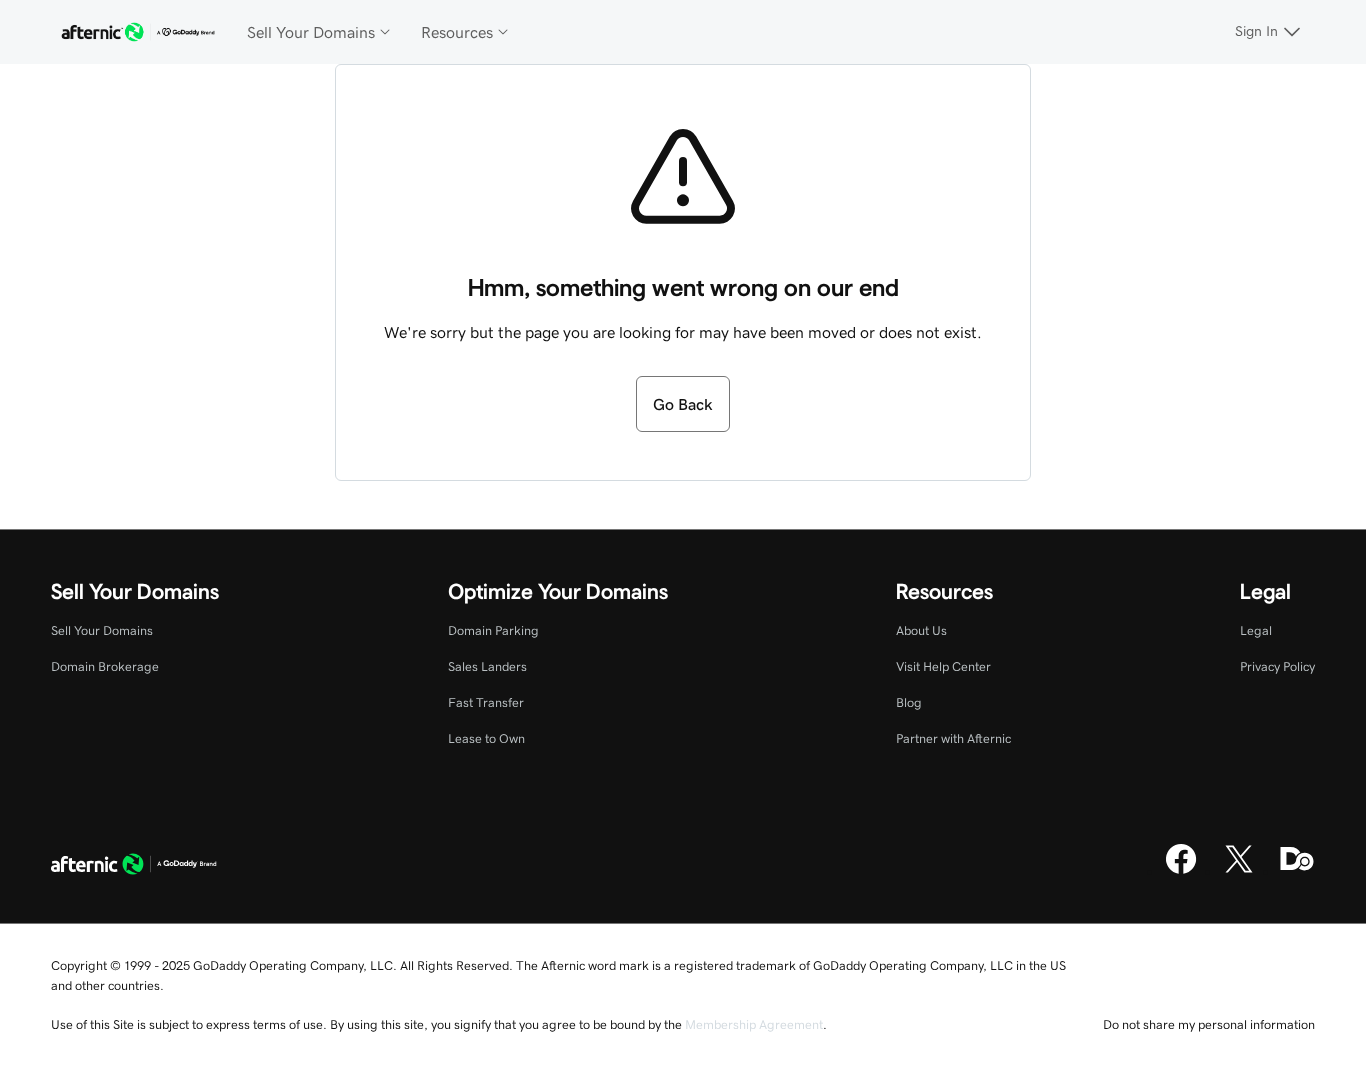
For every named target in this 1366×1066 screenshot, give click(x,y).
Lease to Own (486, 738)
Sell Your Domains (102, 630)
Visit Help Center (943, 666)
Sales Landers (487, 666)
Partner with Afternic (953, 738)
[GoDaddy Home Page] (134, 866)
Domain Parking (493, 630)
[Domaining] (1297, 871)
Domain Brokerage (105, 666)
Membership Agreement (754, 1024)
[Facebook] (1181, 871)
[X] (1239, 871)
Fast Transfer (486, 702)
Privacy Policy (1277, 666)
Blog (909, 702)
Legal (1256, 630)
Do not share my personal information (1209, 1024)
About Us (921, 630)
